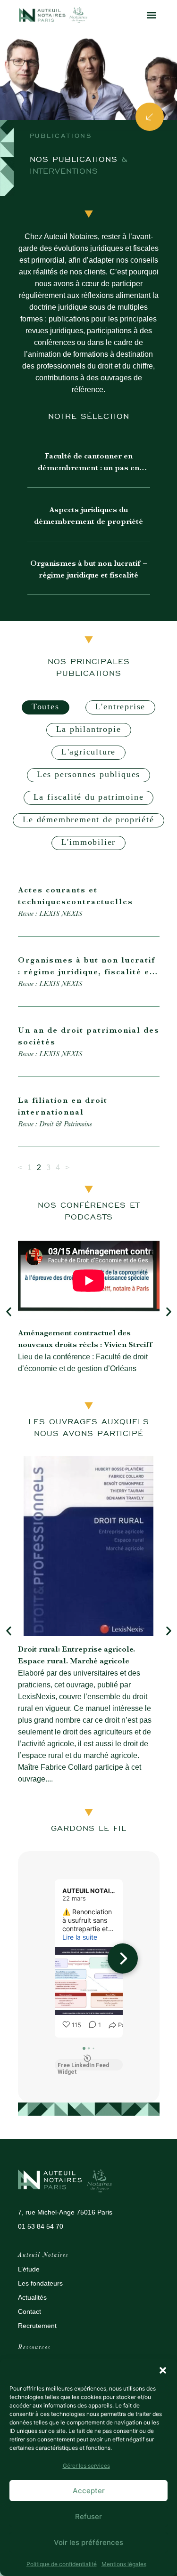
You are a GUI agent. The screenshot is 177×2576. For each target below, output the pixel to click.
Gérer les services (86, 2466)
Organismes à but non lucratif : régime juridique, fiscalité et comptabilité (87, 972)
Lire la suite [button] (80, 1937)
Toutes (46, 706)
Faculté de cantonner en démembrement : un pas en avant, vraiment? (88, 468)
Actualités (32, 2297)
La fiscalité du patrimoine (89, 797)
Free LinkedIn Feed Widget (83, 2066)
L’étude (29, 2269)
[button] (163, 2370)
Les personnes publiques (88, 774)
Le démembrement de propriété (88, 819)
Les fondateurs (40, 2283)
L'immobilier (89, 842)
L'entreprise (121, 706)
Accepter (89, 2491)
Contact (29, 2311)
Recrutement (37, 2326)
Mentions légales (124, 2564)
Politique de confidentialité (62, 2564)
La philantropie (89, 729)
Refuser (88, 2516)
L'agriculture (88, 752)
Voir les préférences (88, 2542)
